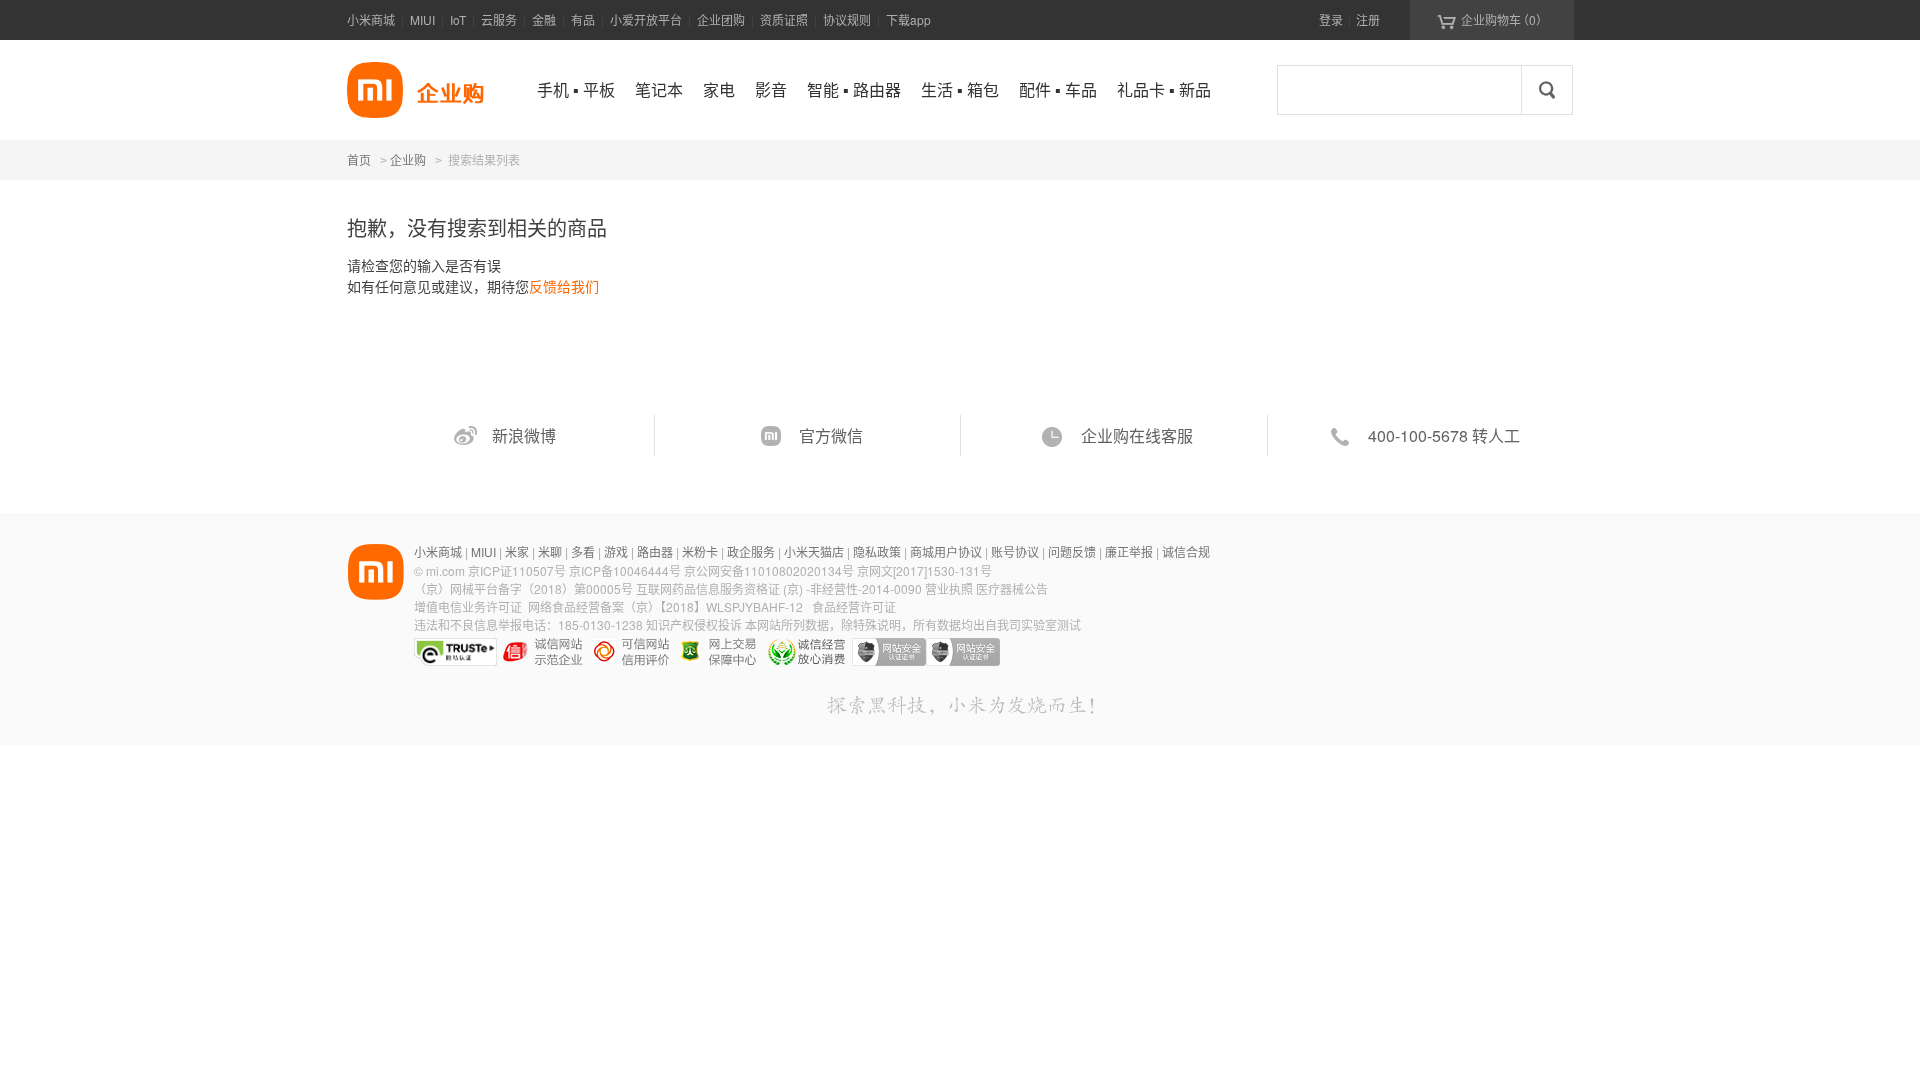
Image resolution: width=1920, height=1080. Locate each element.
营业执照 (949, 588)
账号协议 (1015, 551)
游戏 (616, 551)
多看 (583, 551)
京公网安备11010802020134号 (770, 570)
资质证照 (784, 19)
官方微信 (831, 435)
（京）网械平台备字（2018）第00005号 (525, 588)
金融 (544, 19)
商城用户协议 (946, 551)
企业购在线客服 (1137, 435)
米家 (517, 551)
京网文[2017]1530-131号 (924, 570)
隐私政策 (877, 551)
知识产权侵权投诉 (694, 624)
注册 (1368, 19)
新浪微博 (524, 435)
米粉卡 (700, 551)
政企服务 (751, 551)
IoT (458, 19)
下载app (908, 19)
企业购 (408, 161)
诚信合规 (1186, 551)
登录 (1331, 19)
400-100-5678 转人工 (1444, 435)
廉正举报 (1129, 551)
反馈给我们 (564, 286)
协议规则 (847, 19)
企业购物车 (1492, 20)
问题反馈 (1072, 551)
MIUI (422, 19)
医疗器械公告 (1012, 588)
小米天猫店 (814, 551)
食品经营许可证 (854, 606)
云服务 (499, 19)
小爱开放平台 (646, 19)
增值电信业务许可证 (468, 606)
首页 (359, 159)
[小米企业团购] (375, 90)
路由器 (655, 551)
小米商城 (371, 19)
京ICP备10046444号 (625, 570)
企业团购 (721, 19)
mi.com (445, 570)
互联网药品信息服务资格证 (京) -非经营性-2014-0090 (780, 588)
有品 (583, 19)
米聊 (550, 551)
